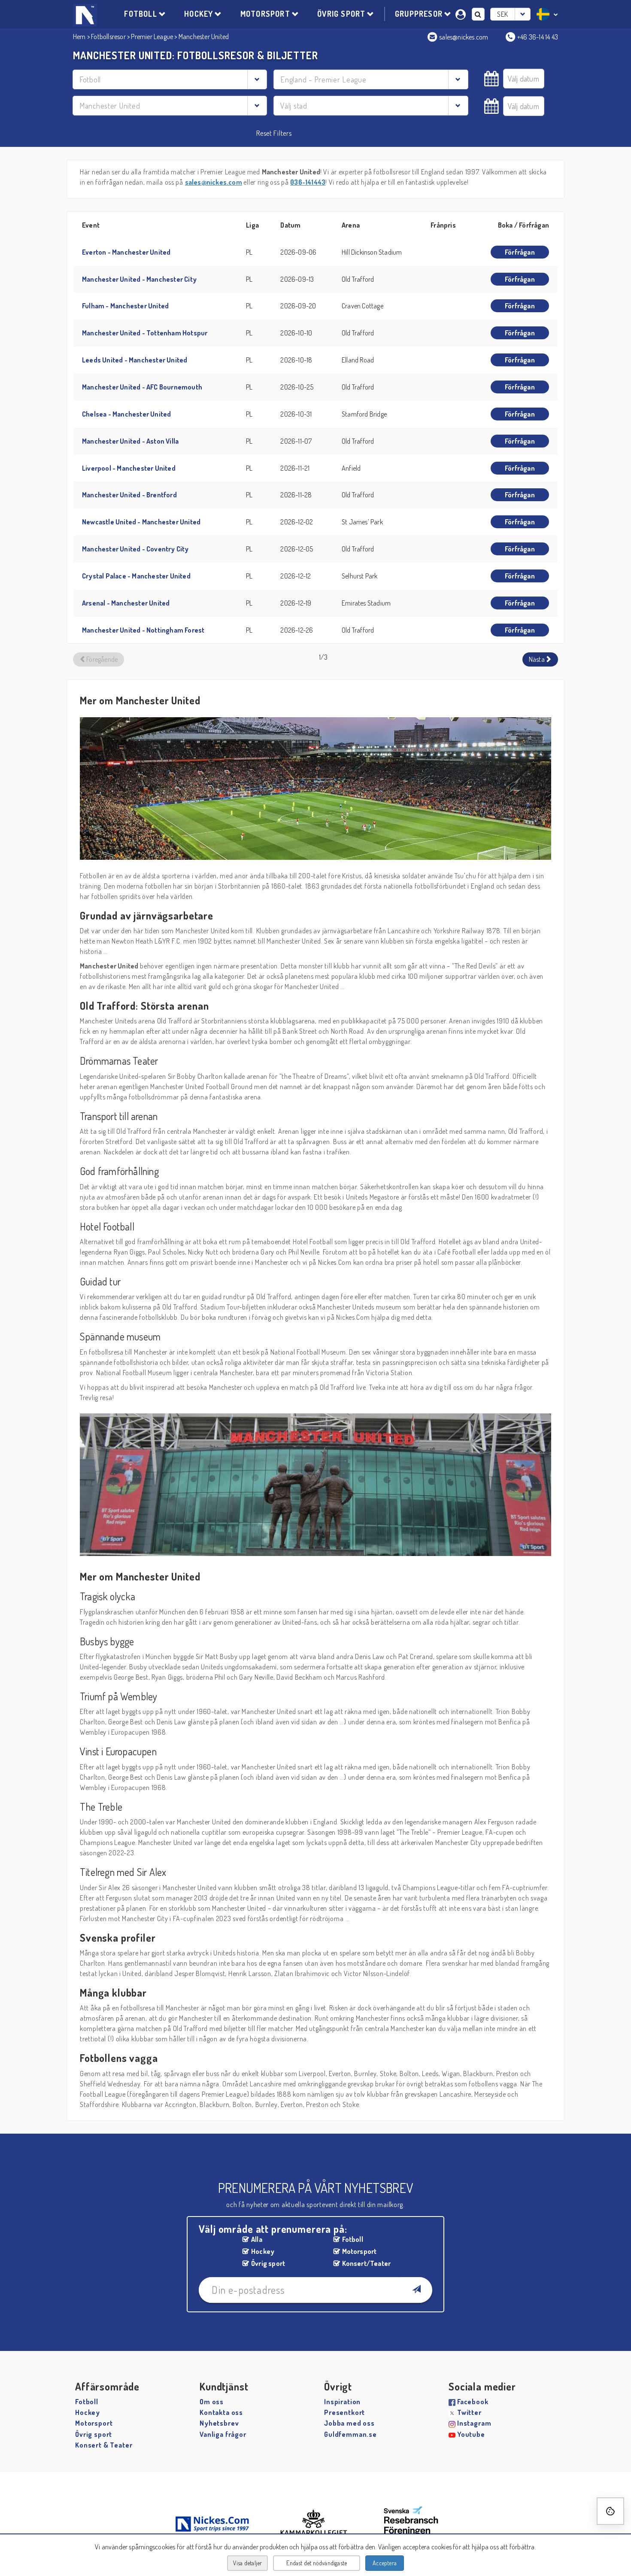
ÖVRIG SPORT (341, 14)
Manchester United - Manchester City (139, 279)
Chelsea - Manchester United (126, 414)
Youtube (471, 2434)
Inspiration (342, 2402)
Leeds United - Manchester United (135, 360)
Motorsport (359, 2251)
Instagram (474, 2423)
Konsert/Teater (367, 2263)
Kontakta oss (221, 2412)
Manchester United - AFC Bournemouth (142, 387)
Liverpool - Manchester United (129, 468)
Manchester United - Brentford (129, 495)
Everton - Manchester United (126, 252)
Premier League (152, 37)
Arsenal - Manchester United (126, 603)
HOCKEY (199, 14)
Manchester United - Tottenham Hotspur (145, 333)
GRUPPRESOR (419, 14)
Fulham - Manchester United (125, 306)
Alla (257, 2239)
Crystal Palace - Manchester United (136, 576)
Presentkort (344, 2412)
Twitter (469, 2412)
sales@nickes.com (214, 182)
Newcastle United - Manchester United (141, 522)
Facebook (473, 2402)
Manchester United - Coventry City (135, 549)
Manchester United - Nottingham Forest (143, 630)
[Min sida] (462, 13)
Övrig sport (268, 2263)
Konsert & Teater (104, 2445)
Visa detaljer (248, 2563)
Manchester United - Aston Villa (130, 441)
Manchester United (204, 37)
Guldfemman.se (350, 2434)
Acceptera (385, 2563)
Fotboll (353, 2239)
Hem (79, 37)
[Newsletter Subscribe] (416, 2290)
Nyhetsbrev (219, 2423)
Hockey (263, 2251)
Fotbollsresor (108, 37)
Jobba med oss (349, 2423)
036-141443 (308, 182)
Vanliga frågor (223, 2434)
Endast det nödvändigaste (317, 2563)
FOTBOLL (140, 14)
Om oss (212, 2402)
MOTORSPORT (265, 14)
